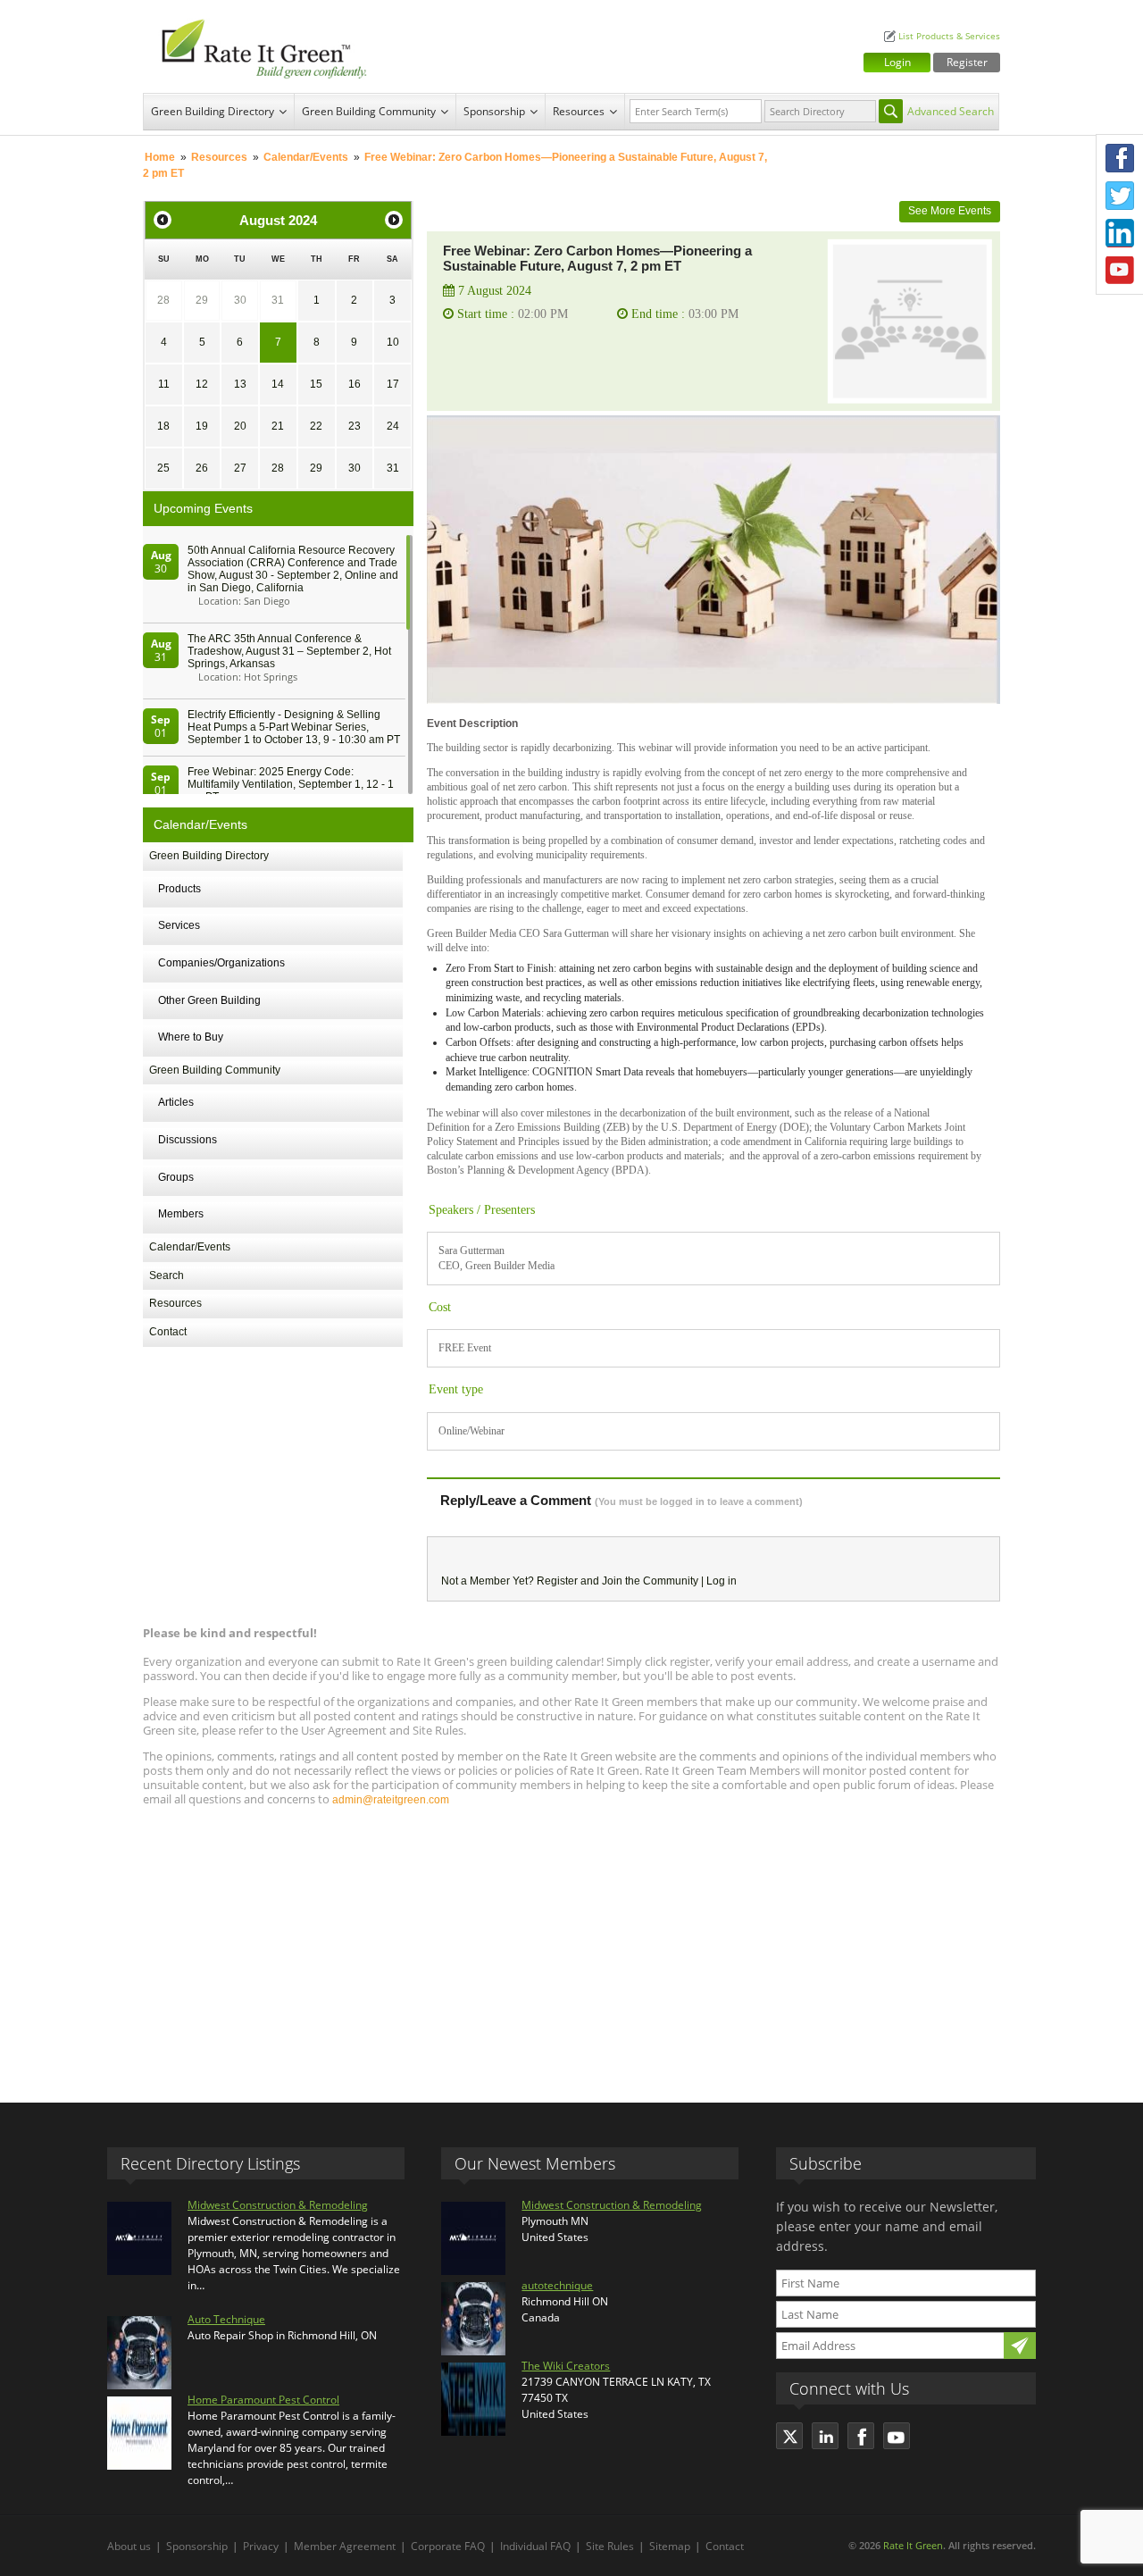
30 (240, 300)
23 (355, 426)
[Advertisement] (571, 1946)
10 (393, 342)
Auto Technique (226, 2319)
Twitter (1120, 196)
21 (278, 426)
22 (316, 426)
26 (202, 468)
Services (179, 925)
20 (240, 426)
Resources (579, 111)
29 (202, 300)
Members (181, 1214)
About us (129, 2546)
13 (240, 384)
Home (160, 157)
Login (897, 62)
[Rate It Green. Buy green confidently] (259, 46)
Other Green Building (209, 1000)
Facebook (1120, 158)
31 (278, 300)
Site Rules (610, 2546)
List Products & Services (949, 36)
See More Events (950, 211)
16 (355, 384)
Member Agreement (345, 2546)
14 (278, 384)
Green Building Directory (213, 111)
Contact (168, 1332)
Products (179, 889)
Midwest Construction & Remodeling (278, 2205)
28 (163, 300)
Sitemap (670, 2546)
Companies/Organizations (221, 963)
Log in (722, 1581)
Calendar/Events (306, 157)
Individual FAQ (535, 2546)
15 (316, 384)
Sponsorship (494, 111)
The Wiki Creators (566, 2366)
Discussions (188, 1140)
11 (164, 384)
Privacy (261, 2546)
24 (393, 426)
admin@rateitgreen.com (391, 1800)
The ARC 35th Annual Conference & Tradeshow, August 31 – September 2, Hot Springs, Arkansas (289, 651)
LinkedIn (1120, 233)
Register (967, 62)
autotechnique (557, 2285)
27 (240, 468)
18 (163, 426)
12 (202, 384)
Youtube (1120, 271)
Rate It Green (913, 2545)
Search (167, 1275)
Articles (176, 1102)
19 (202, 426)
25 (163, 468)
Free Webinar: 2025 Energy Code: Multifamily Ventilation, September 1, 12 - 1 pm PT (291, 784)
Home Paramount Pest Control (263, 2400)
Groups (176, 1177)
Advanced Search (951, 111)
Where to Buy (191, 1037)
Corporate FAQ (448, 2546)
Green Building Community (369, 111)
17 (393, 384)
